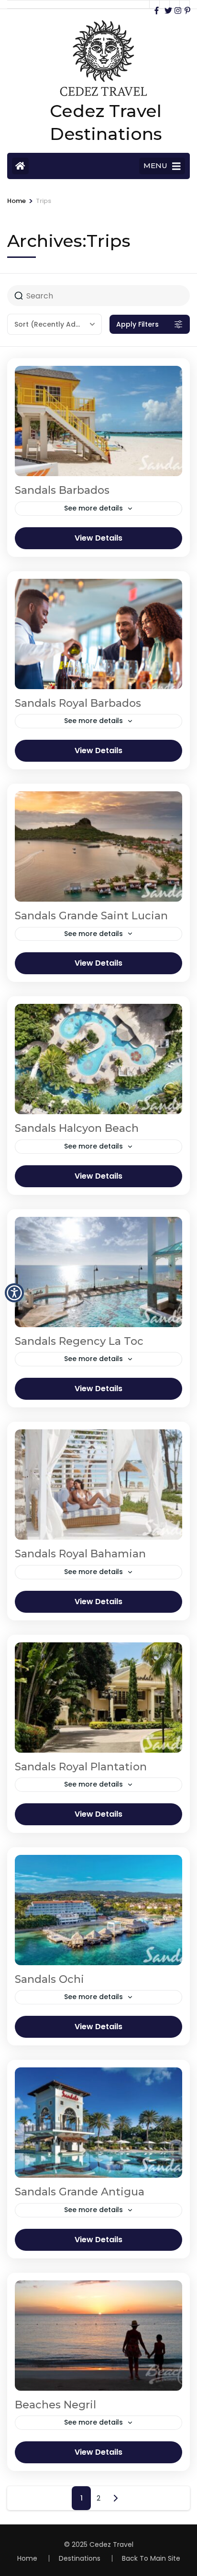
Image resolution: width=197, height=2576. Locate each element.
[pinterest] (185, 4)
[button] (14, 1293)
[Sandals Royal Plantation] (98, 1698)
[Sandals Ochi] (98, 1910)
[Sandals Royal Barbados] (98, 634)
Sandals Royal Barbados (78, 703)
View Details (98, 538)
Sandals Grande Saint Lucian (91, 916)
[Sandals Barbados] (98, 421)
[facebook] (154, 4)
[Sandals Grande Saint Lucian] (98, 846)
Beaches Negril (55, 2405)
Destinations (80, 2558)
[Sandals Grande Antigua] (98, 2123)
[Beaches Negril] (98, 2336)
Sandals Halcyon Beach (77, 1128)
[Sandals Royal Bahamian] (98, 1485)
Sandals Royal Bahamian (80, 1554)
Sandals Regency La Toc (79, 1341)
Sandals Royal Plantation (81, 1767)
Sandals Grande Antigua (80, 2192)
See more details (93, 508)
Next (116, 2498)
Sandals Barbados (62, 490)
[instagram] (175, 4)
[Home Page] (20, 166)
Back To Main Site (151, 2558)
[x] (164, 4)
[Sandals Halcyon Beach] (98, 1059)
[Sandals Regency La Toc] (98, 1272)
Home (27, 2558)
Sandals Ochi (49, 1979)
